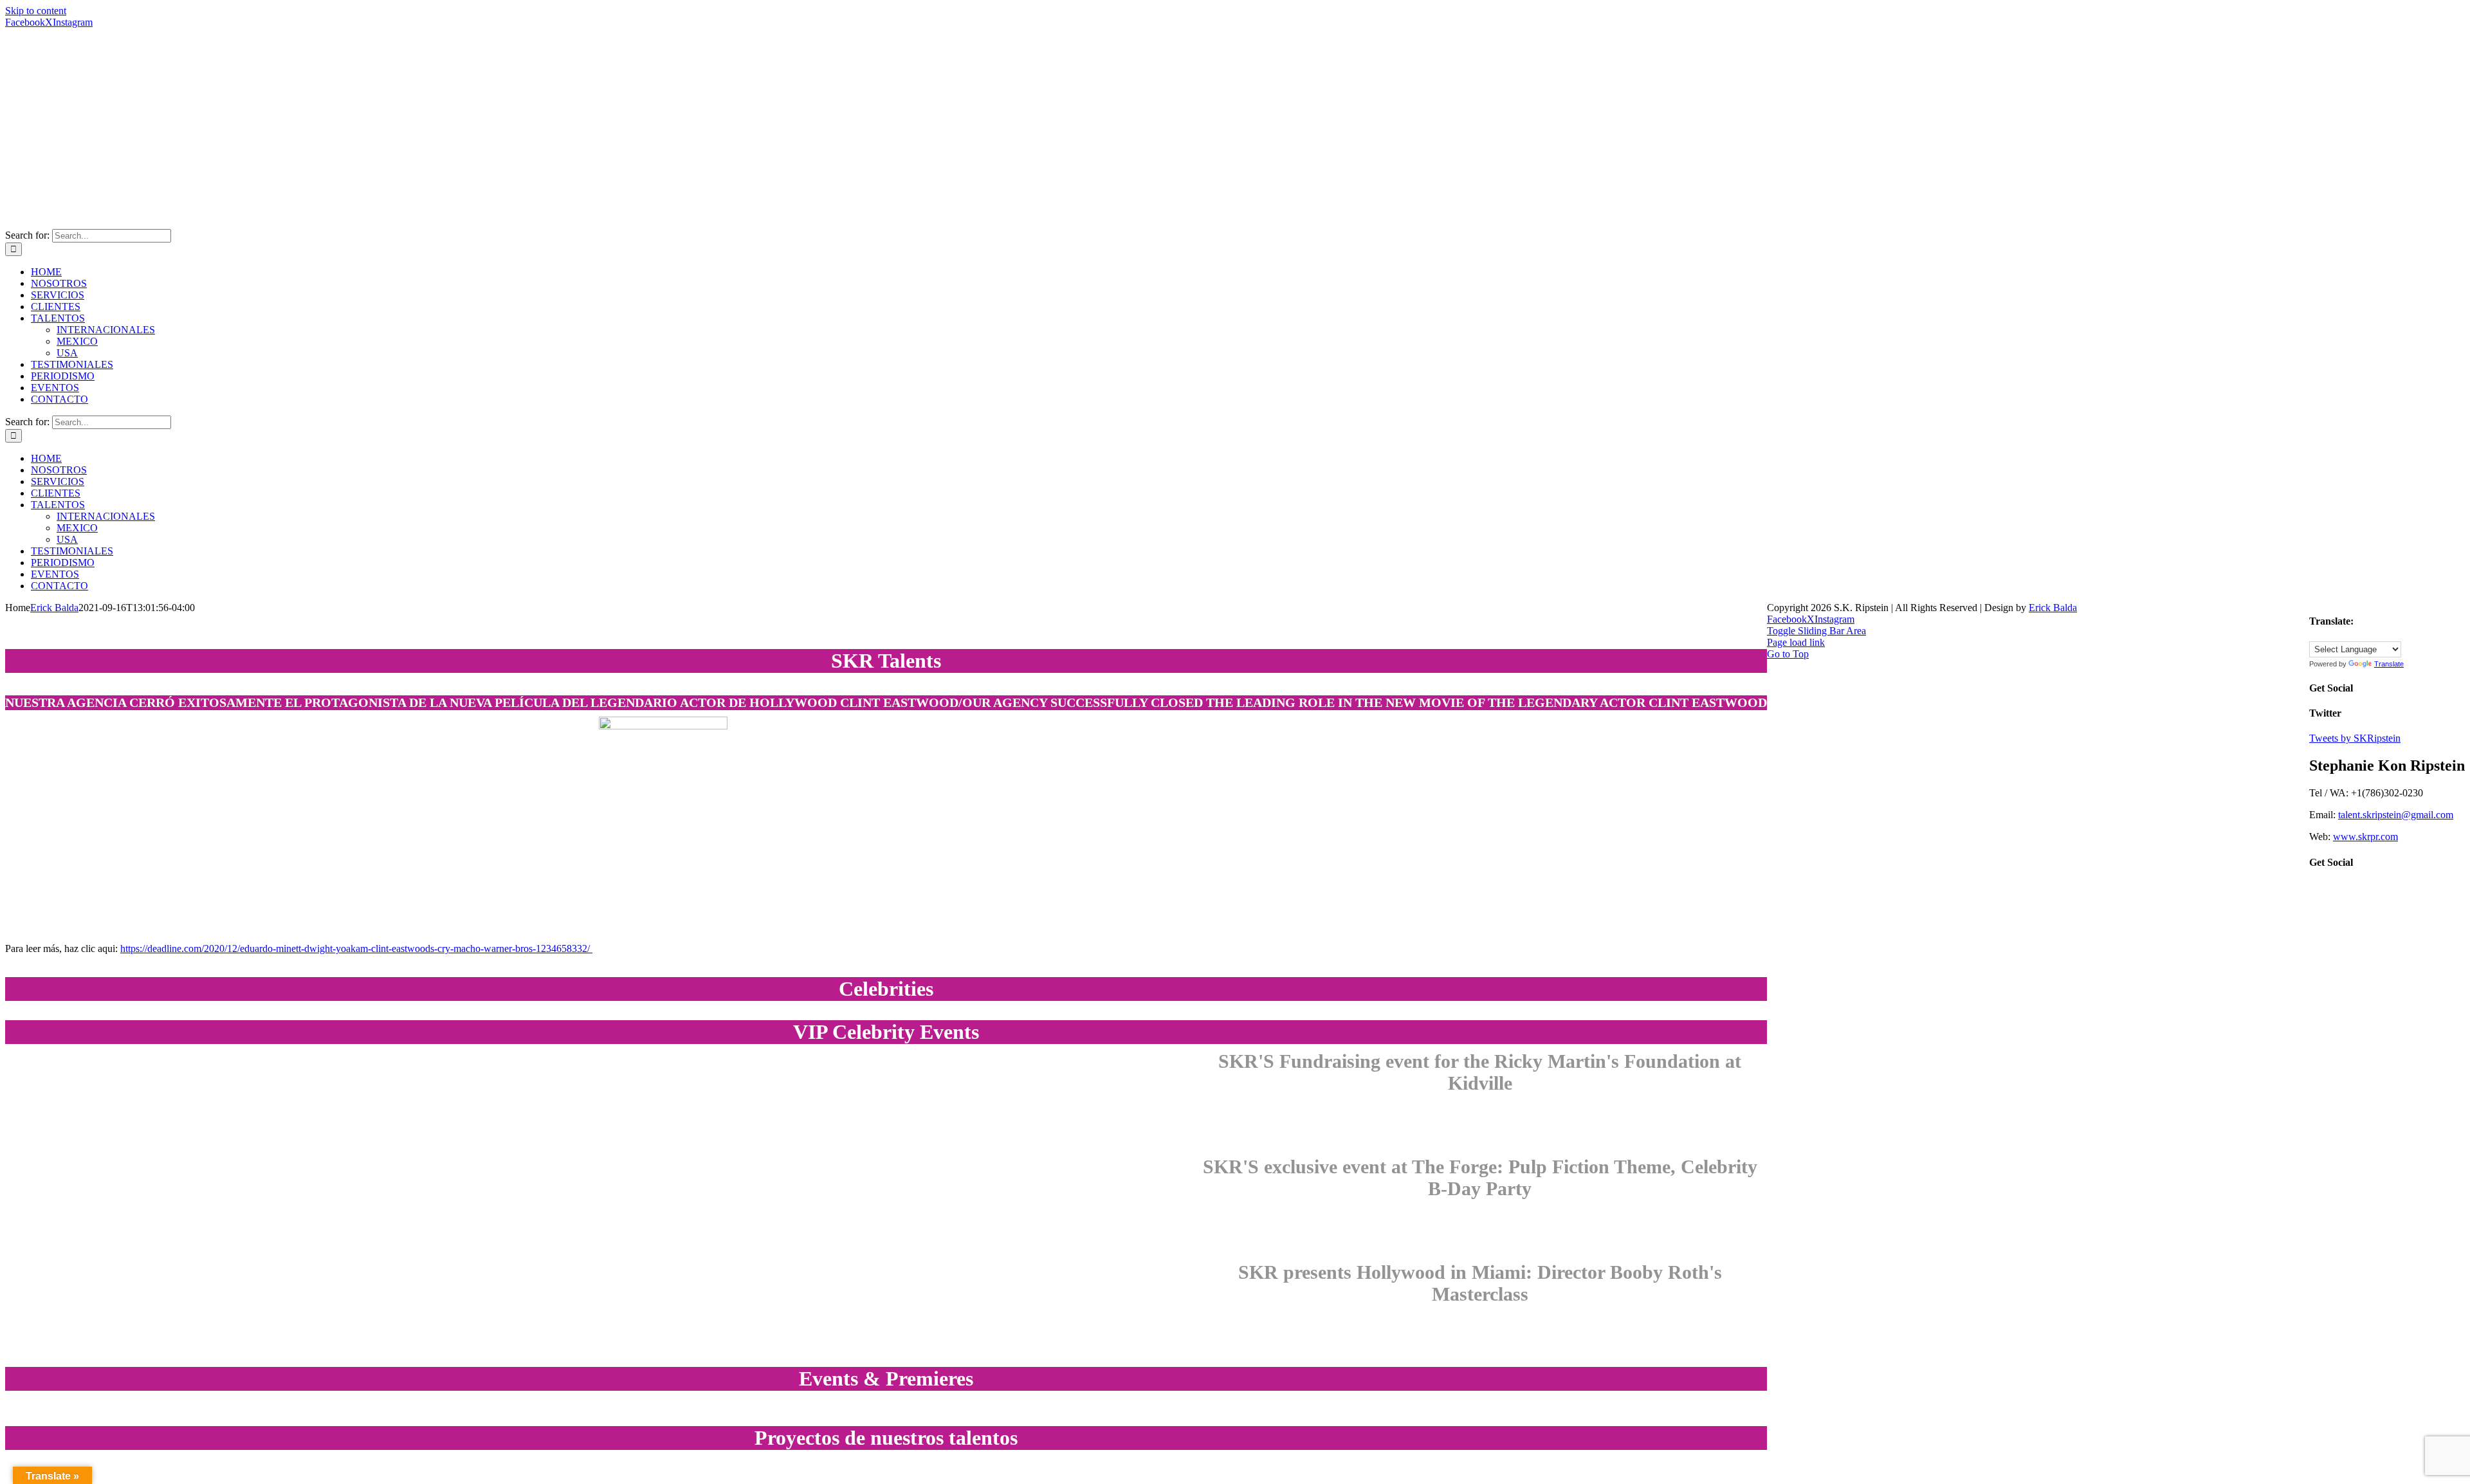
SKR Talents (886, 661)
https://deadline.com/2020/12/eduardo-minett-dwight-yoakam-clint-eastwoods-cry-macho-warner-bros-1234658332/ (356, 948)
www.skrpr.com (2365, 837)
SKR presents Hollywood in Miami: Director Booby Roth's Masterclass (1480, 1283)
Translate (2389, 664)
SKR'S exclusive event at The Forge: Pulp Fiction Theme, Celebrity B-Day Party (1480, 1177)
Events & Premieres (886, 1379)
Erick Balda (54, 608)
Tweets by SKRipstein (2355, 738)
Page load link (1796, 642)
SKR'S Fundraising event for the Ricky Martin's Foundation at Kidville (1480, 1072)
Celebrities (886, 989)
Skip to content (36, 11)
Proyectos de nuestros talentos (886, 1438)
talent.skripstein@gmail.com (2396, 815)
